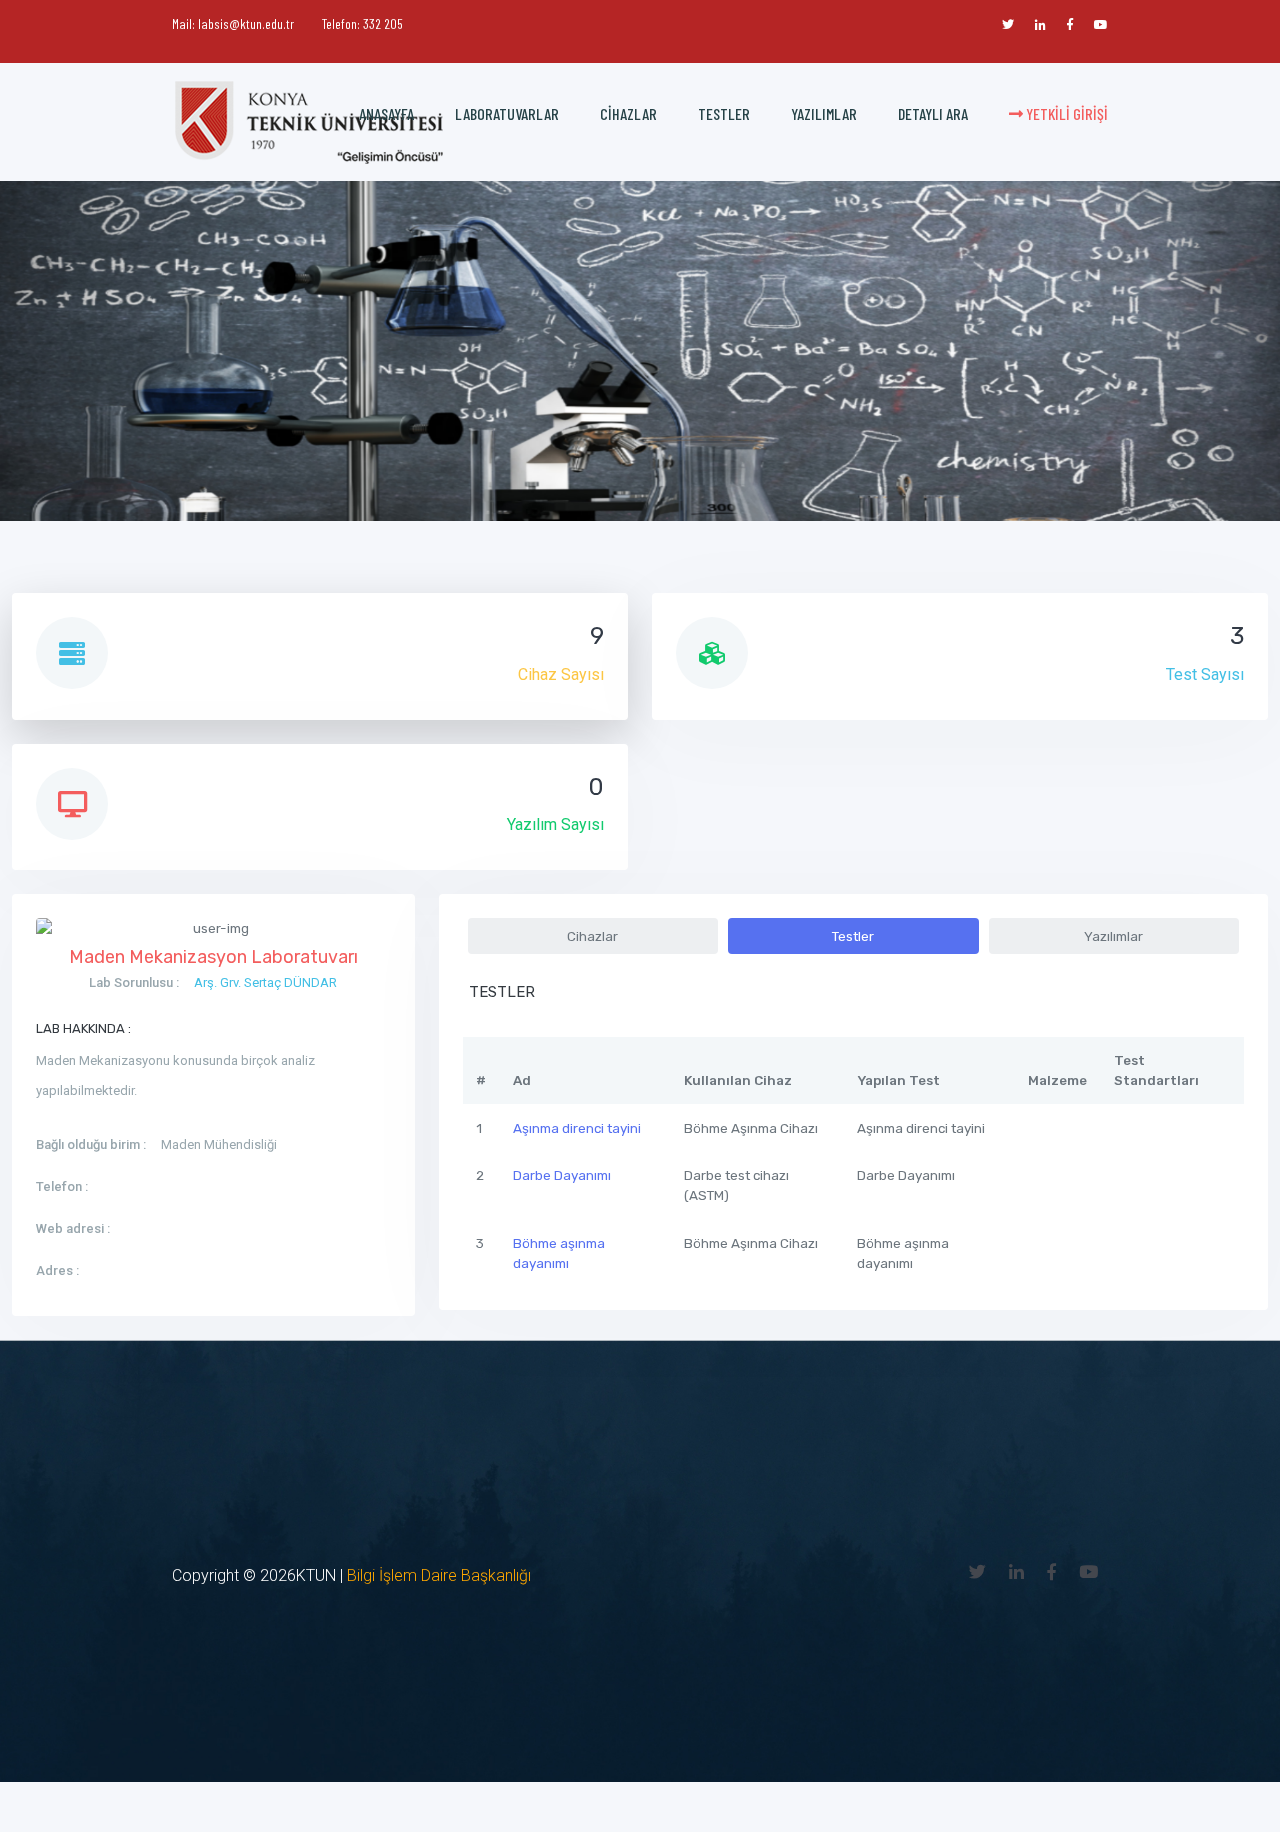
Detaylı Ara (933, 113)
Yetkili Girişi (1065, 113)
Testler (724, 113)
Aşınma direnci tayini (577, 1128)
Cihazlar (628, 113)
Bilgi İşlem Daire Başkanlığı (439, 1575)
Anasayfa (386, 113)
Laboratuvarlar (507, 113)
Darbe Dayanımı (562, 1175)
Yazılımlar (824, 113)
